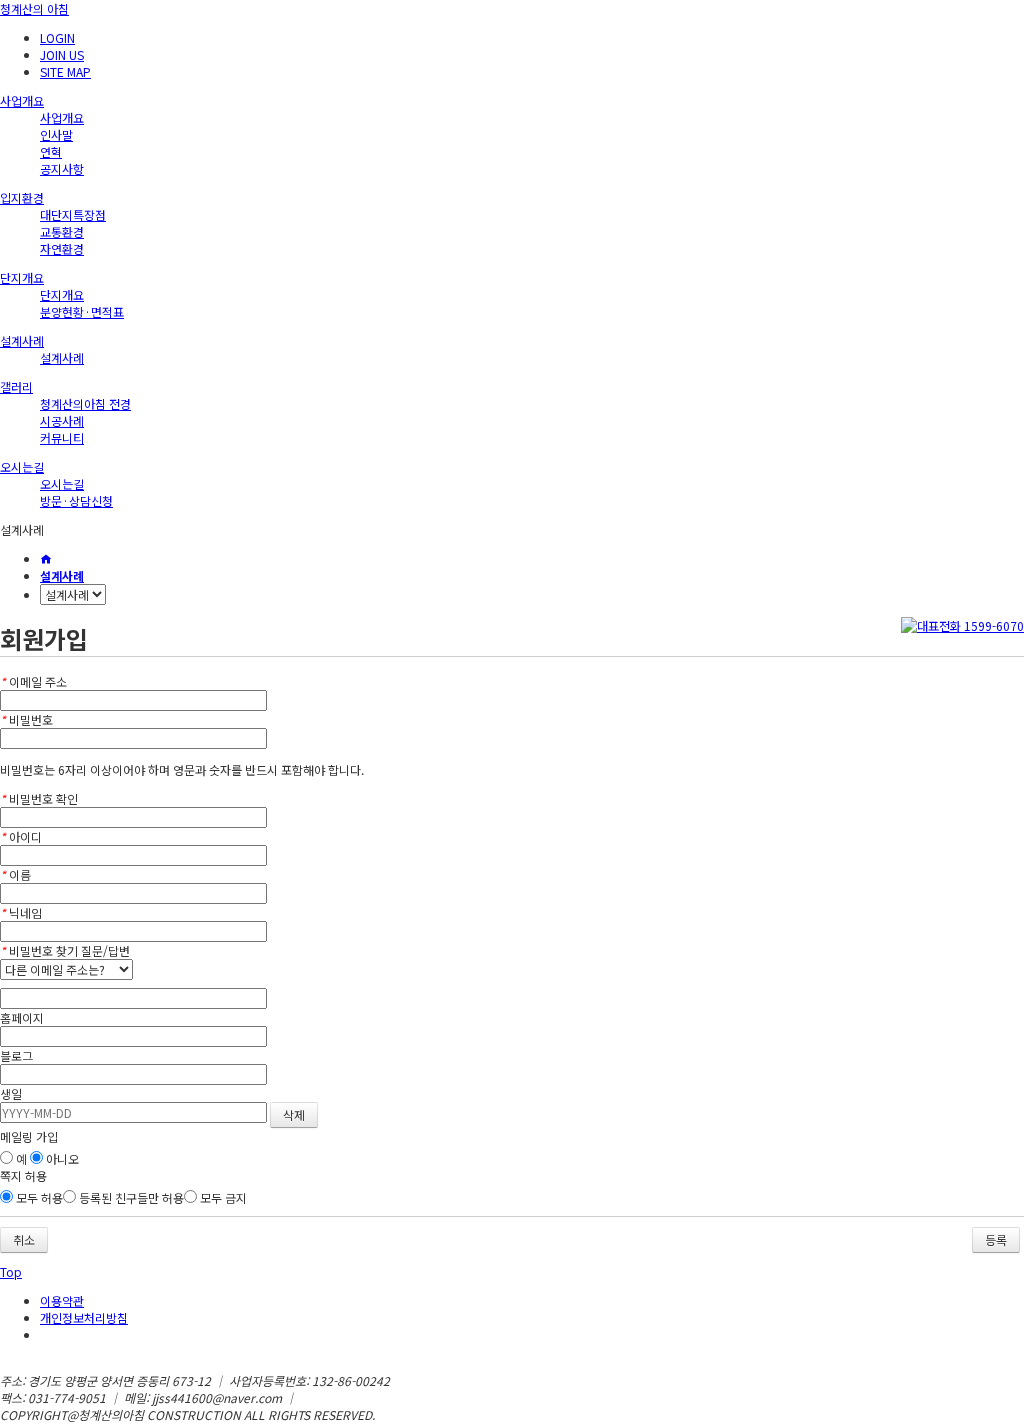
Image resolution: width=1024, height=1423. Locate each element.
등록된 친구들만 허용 (130, 1197)
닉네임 (21, 912)
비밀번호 (26, 719)
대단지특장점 (73, 214)
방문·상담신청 (76, 500)
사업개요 (22, 100)
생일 (11, 1093)
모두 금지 (222, 1197)
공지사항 (62, 168)
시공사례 (62, 420)
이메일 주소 (33, 681)
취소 (24, 1239)
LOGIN (57, 37)
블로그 (16, 1055)
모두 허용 (38, 1197)
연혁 (51, 151)
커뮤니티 (62, 437)
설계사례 (22, 340)
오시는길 (22, 466)
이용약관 (62, 1300)
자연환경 (62, 248)
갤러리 (16, 386)
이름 (15, 874)
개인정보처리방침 (84, 1317)
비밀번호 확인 (39, 798)
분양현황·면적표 (82, 311)
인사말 (56, 134)
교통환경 (62, 231)
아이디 (21, 836)
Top (11, 1271)
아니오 (61, 1158)
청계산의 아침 (34, 8)
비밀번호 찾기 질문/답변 (65, 950)
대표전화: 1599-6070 (355, 1397)
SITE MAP (65, 71)
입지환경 (22, 197)
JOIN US (62, 54)
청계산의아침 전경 (85, 403)
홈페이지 (22, 1017)
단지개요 (22, 277)
